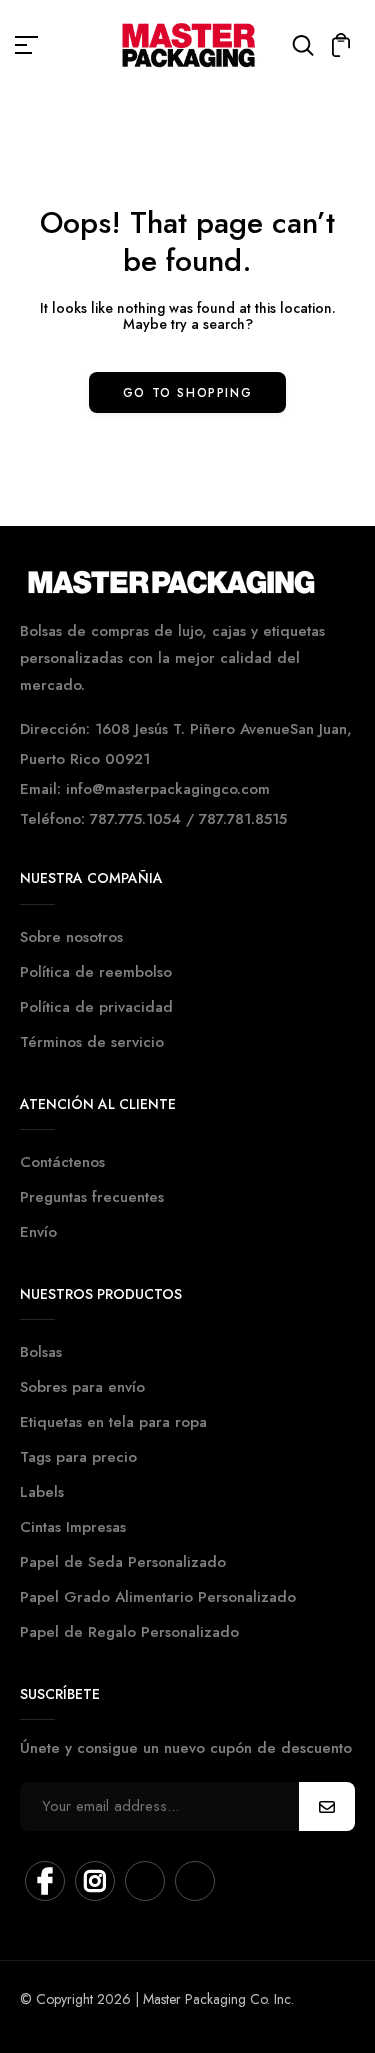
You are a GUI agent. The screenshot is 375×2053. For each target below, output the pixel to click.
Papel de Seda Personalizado (123, 1562)
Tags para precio (78, 1457)
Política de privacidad (96, 1007)
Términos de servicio (92, 1042)
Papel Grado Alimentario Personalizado (158, 1597)
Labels (42, 1492)
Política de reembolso (96, 972)
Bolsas (41, 1352)
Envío (38, 1232)
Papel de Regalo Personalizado (129, 1632)
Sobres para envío (82, 1387)
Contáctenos (62, 1162)
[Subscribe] (327, 1806)
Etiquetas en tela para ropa (113, 1422)
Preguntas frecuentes (92, 1197)
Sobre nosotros (71, 937)
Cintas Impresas (73, 1527)
